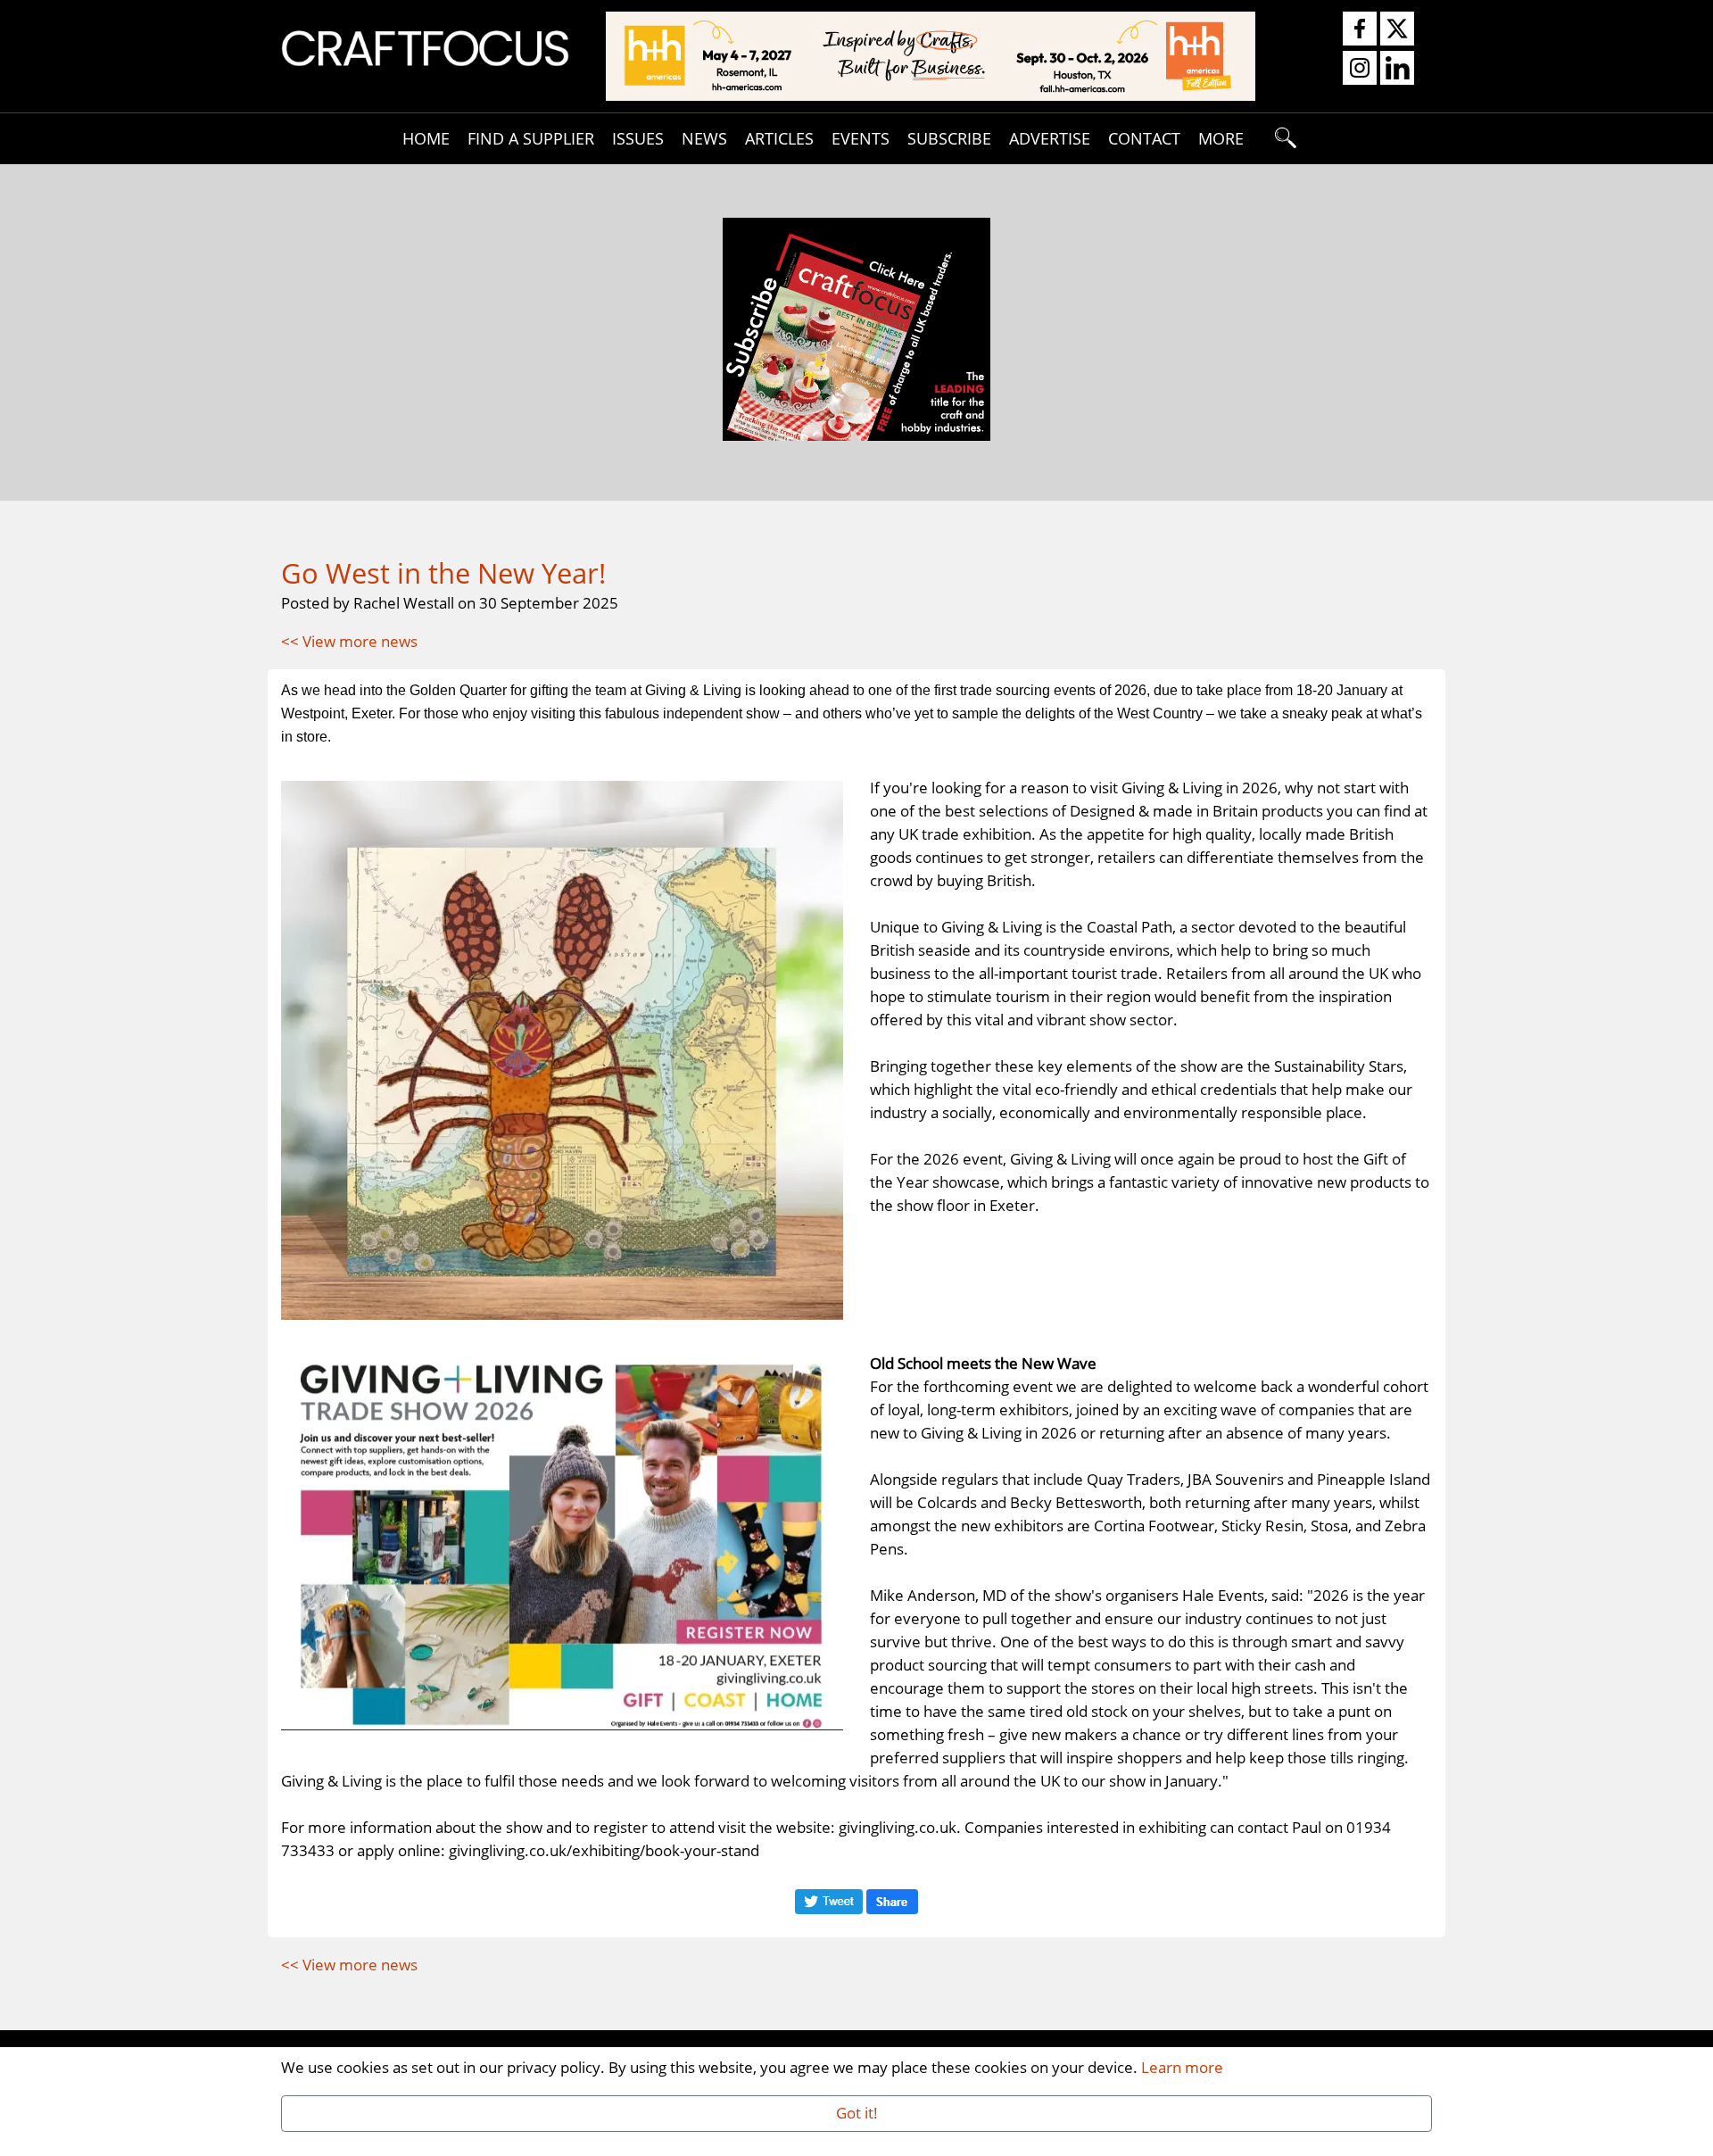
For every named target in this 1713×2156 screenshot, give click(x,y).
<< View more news (349, 641)
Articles (779, 138)
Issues (638, 138)
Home (426, 138)
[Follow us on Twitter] (1397, 29)
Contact (1144, 138)
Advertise (1050, 138)
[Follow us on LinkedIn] (1397, 69)
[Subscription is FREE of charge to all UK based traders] (856, 435)
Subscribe (949, 138)
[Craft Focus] (425, 46)
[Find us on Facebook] (1360, 29)
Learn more (1182, 2067)
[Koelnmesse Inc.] (931, 54)
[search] (1287, 138)
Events (861, 138)
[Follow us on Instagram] (1360, 69)
